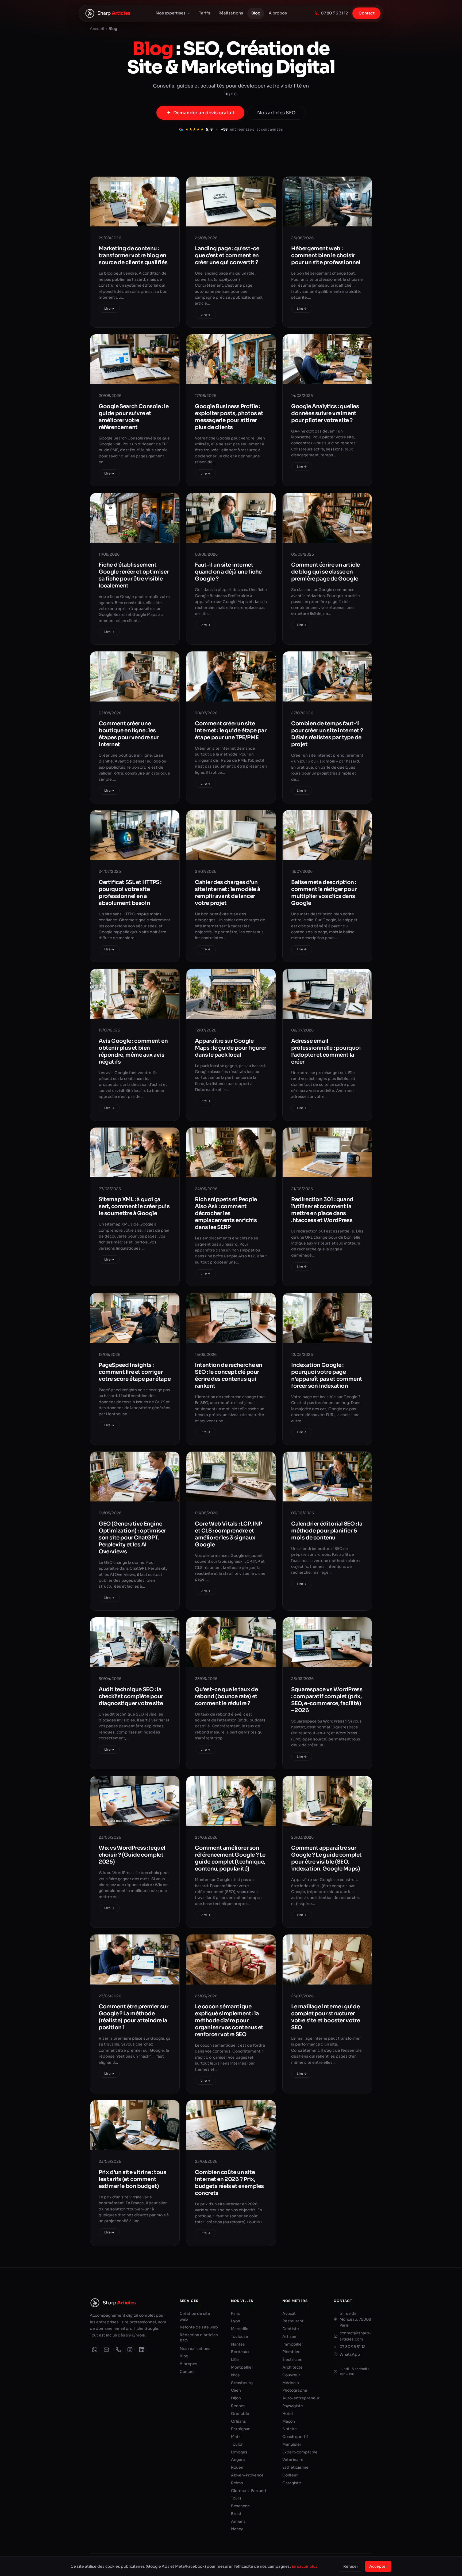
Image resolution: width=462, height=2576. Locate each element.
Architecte (292, 2367)
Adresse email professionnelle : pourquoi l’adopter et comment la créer (326, 1051)
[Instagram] (130, 2350)
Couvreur (291, 2375)
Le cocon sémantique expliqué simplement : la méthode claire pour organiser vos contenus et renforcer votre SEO (229, 2021)
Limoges (239, 2452)
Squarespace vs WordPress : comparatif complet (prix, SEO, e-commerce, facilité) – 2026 (327, 1700)
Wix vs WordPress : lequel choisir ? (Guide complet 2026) (132, 1855)
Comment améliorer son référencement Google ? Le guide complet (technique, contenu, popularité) (230, 1858)
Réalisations (231, 13)
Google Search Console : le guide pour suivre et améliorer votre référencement (134, 417)
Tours (236, 2498)
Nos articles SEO (276, 113)
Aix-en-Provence (247, 2475)
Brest (236, 2514)
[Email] (106, 2350)
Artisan (289, 2336)
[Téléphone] (118, 2350)
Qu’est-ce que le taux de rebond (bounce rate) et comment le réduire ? (226, 1696)
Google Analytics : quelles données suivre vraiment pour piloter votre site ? (325, 413)
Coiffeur (290, 2475)
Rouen (237, 2467)
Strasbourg (242, 2383)
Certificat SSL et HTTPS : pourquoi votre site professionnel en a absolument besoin (130, 893)
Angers (238, 2460)
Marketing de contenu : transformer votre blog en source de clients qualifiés (133, 255)
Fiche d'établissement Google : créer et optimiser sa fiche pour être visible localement (134, 575)
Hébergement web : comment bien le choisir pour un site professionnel (326, 255)
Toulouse (240, 2336)
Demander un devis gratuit (204, 113)
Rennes (238, 2406)
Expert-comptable (300, 2452)
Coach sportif (295, 2437)
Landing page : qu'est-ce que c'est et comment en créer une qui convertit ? (227, 255)
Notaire (290, 2429)
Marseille (240, 2329)
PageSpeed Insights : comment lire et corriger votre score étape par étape (135, 1372)
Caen (236, 2390)
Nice (235, 2375)
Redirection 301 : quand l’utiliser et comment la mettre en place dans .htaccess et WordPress (322, 1210)
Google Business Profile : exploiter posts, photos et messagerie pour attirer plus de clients (229, 417)
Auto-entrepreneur (301, 2398)
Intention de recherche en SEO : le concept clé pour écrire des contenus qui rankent (229, 1376)
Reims (237, 2483)
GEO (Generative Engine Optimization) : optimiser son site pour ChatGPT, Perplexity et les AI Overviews (132, 1538)
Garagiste (292, 2483)
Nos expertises (171, 13)
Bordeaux (240, 2352)
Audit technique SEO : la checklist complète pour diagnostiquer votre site (131, 1696)
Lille (235, 2359)
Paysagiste (293, 2406)
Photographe (295, 2390)
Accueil (97, 29)
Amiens (238, 2521)
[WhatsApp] (95, 2350)
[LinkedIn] (142, 2350)
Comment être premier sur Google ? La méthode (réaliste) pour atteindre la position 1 (133, 2017)
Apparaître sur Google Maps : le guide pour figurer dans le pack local (231, 1048)
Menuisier (292, 2444)
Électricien (292, 2359)
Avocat (289, 2313)
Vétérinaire (293, 2460)
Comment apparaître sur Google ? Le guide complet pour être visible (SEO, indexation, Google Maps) (326, 1858)
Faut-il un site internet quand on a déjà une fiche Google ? (228, 572)
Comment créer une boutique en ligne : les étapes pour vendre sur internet (129, 734)
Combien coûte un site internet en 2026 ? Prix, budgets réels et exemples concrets (229, 2183)
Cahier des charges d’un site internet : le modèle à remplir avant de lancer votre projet (228, 893)
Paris (236, 2313)
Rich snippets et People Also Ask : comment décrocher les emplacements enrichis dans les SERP (226, 1213)
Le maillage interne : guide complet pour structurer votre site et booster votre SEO (326, 2017)
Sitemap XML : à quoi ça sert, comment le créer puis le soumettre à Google (134, 1206)
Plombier (291, 2352)
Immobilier (293, 2344)
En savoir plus (305, 2566)
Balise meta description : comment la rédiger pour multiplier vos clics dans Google (324, 893)
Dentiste (291, 2329)
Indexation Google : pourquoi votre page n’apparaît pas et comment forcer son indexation (327, 1376)
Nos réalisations (195, 2349)
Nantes (238, 2344)
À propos (278, 13)
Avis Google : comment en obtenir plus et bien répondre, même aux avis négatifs (133, 1051)
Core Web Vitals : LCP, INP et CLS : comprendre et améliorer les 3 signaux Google (229, 1534)
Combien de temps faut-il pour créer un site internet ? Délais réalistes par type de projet (327, 734)
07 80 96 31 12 (334, 13)
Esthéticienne (295, 2467)
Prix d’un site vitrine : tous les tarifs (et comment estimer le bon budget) (132, 2179)
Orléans (238, 2421)
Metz (236, 2437)
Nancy (237, 2529)
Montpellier (242, 2367)
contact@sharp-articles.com (355, 2336)
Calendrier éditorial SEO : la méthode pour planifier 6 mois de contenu (327, 1531)
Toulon (237, 2444)
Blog (256, 13)
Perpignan (241, 2429)
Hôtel (288, 2414)
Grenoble (240, 2414)
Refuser (351, 2566)
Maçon (289, 2421)
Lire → (109, 308)
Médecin (291, 2383)
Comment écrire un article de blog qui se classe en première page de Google (326, 572)
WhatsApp (350, 2354)
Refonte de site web (199, 2327)
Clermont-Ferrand (249, 2491)
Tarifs (205, 13)
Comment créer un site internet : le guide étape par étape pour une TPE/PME (231, 731)
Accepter (378, 2566)
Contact (367, 13)
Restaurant (293, 2321)
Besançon (240, 2506)
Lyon (236, 2321)
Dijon (236, 2398)
